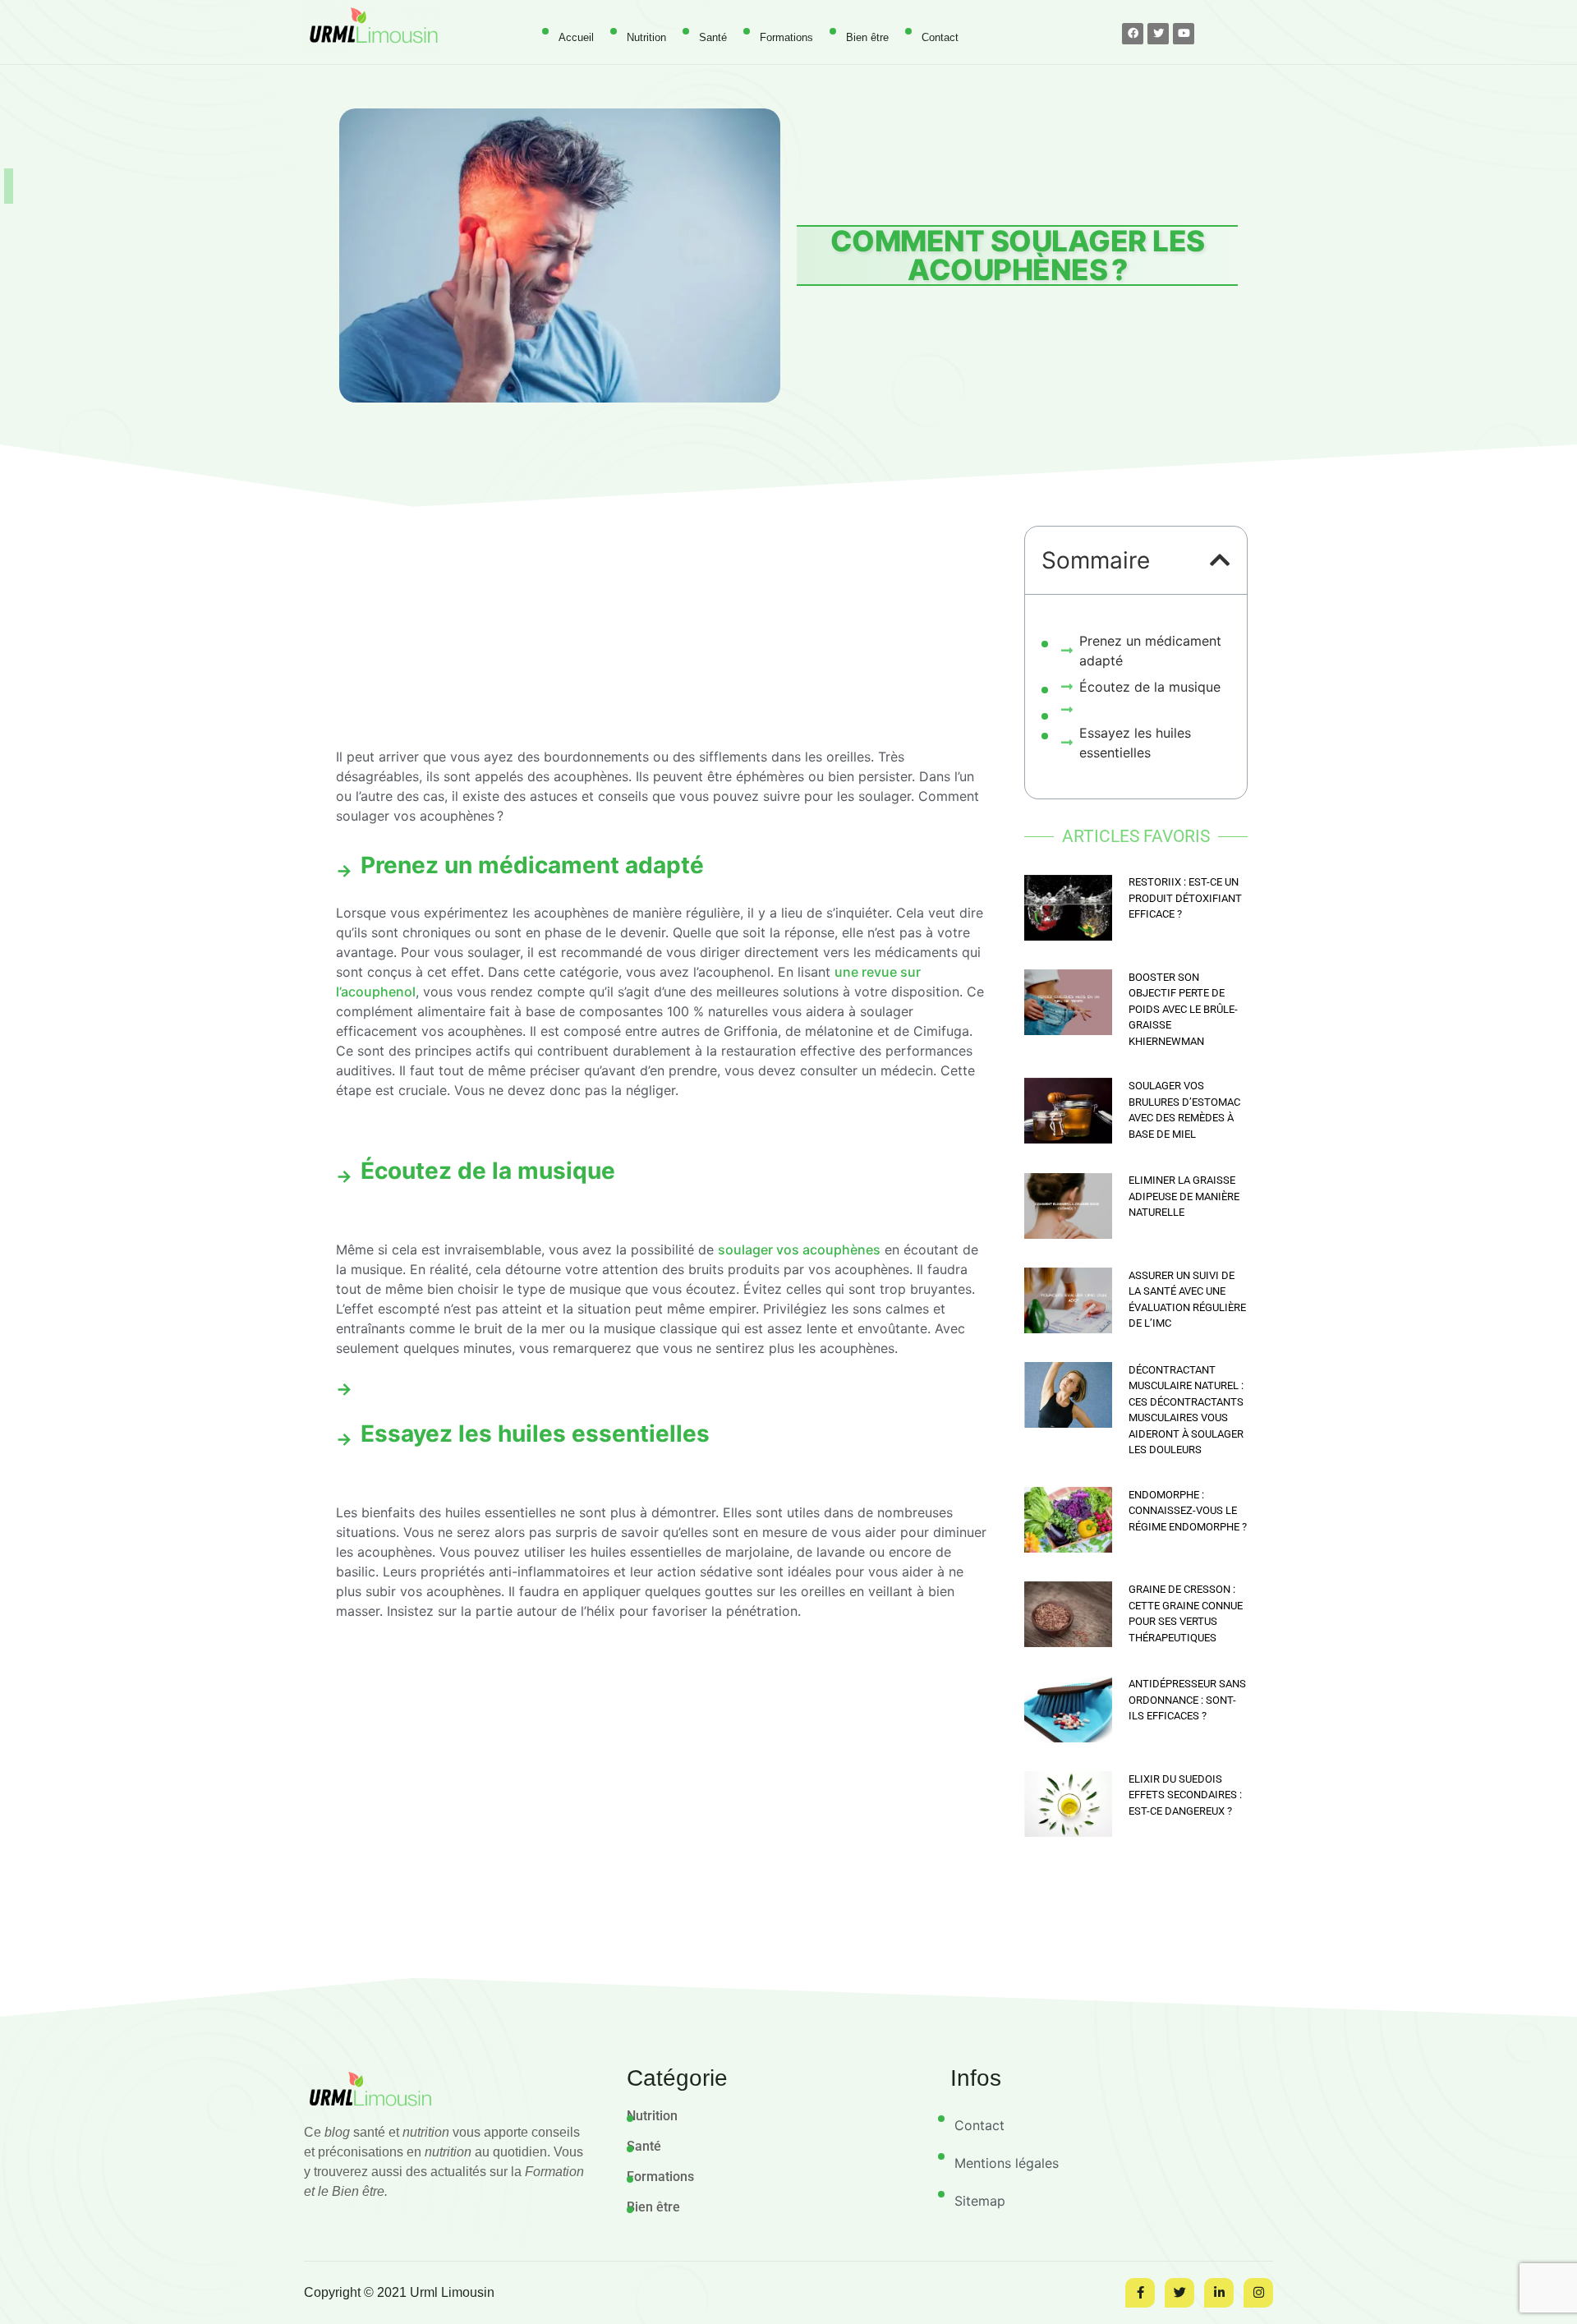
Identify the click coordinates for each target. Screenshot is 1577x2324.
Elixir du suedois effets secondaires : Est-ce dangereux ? (1185, 1795)
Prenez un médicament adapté (1150, 651)
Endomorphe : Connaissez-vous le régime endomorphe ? (1188, 1511)
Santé (713, 37)
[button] (1220, 560)
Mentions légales (1007, 2163)
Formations (786, 37)
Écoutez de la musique (1150, 687)
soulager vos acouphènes (799, 1249)
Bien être (867, 37)
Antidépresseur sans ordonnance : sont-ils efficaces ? (1187, 1700)
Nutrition (646, 37)
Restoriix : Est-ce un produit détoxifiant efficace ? (1185, 898)
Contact (940, 37)
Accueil (576, 37)
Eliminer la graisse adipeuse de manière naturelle (1184, 1196)
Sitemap (980, 2201)
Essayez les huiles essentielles (1135, 743)
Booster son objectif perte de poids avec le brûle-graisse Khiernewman (1183, 1009)
